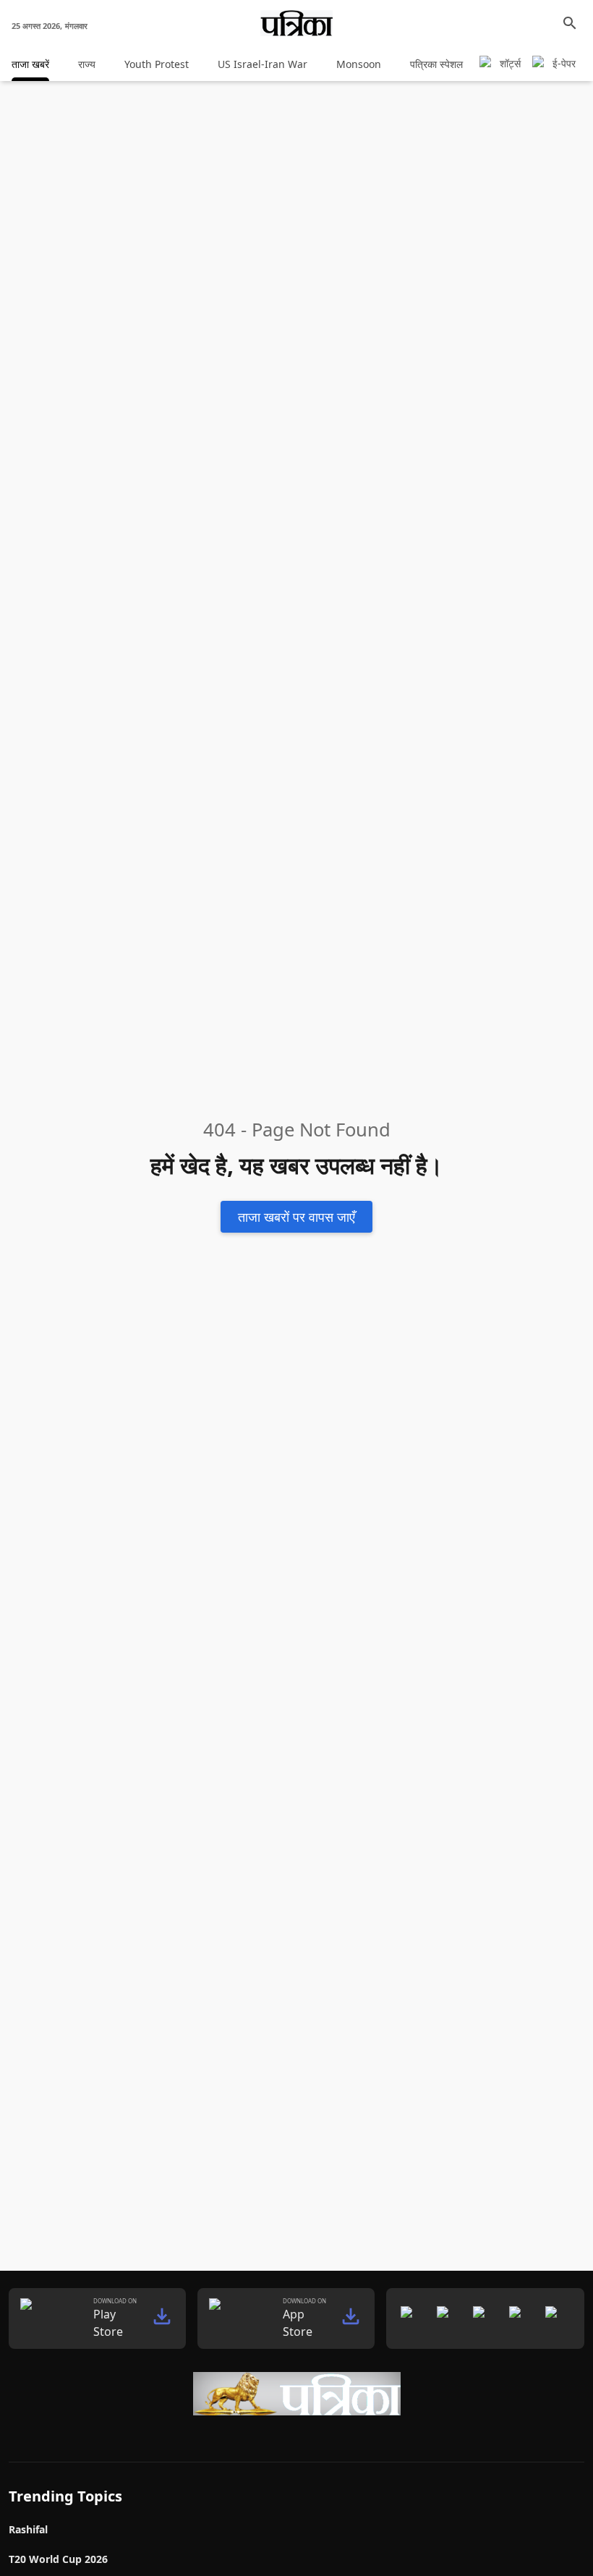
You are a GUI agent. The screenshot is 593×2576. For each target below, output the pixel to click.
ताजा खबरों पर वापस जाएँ (296, 1216)
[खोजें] (570, 23)
